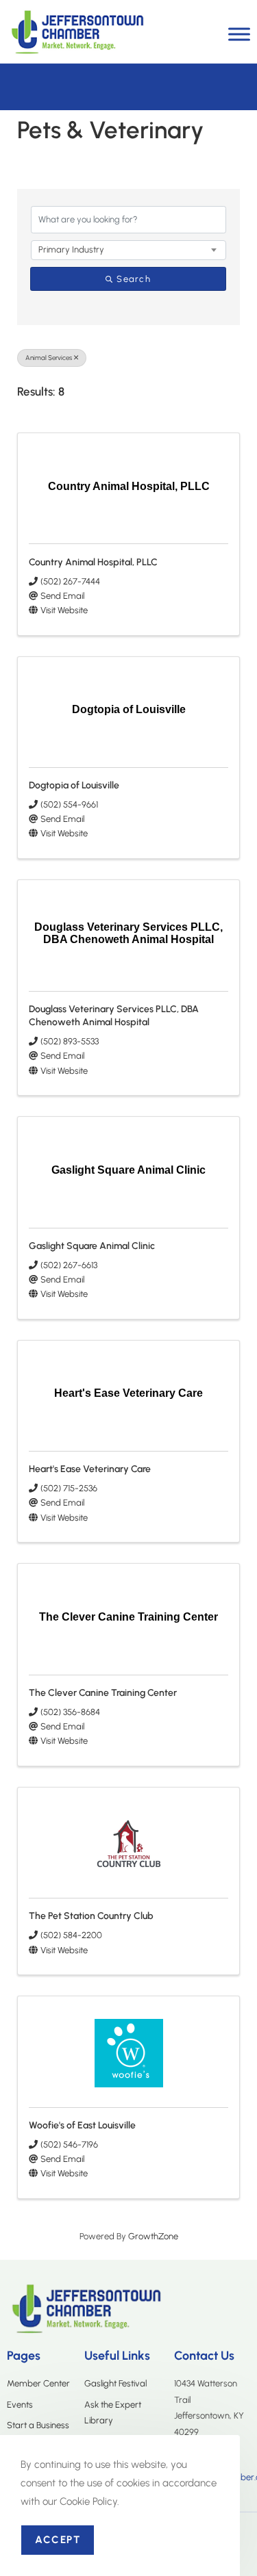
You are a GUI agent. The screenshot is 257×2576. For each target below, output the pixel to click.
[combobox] (128, 250)
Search (134, 279)
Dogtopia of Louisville (74, 785)
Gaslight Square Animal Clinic (92, 1246)
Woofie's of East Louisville (82, 2125)
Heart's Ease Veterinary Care (90, 1469)
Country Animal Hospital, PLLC (93, 562)
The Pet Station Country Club (91, 1916)
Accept (58, 2540)
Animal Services (49, 358)
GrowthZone (153, 2236)
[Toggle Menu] (239, 34)
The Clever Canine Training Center (103, 1693)
